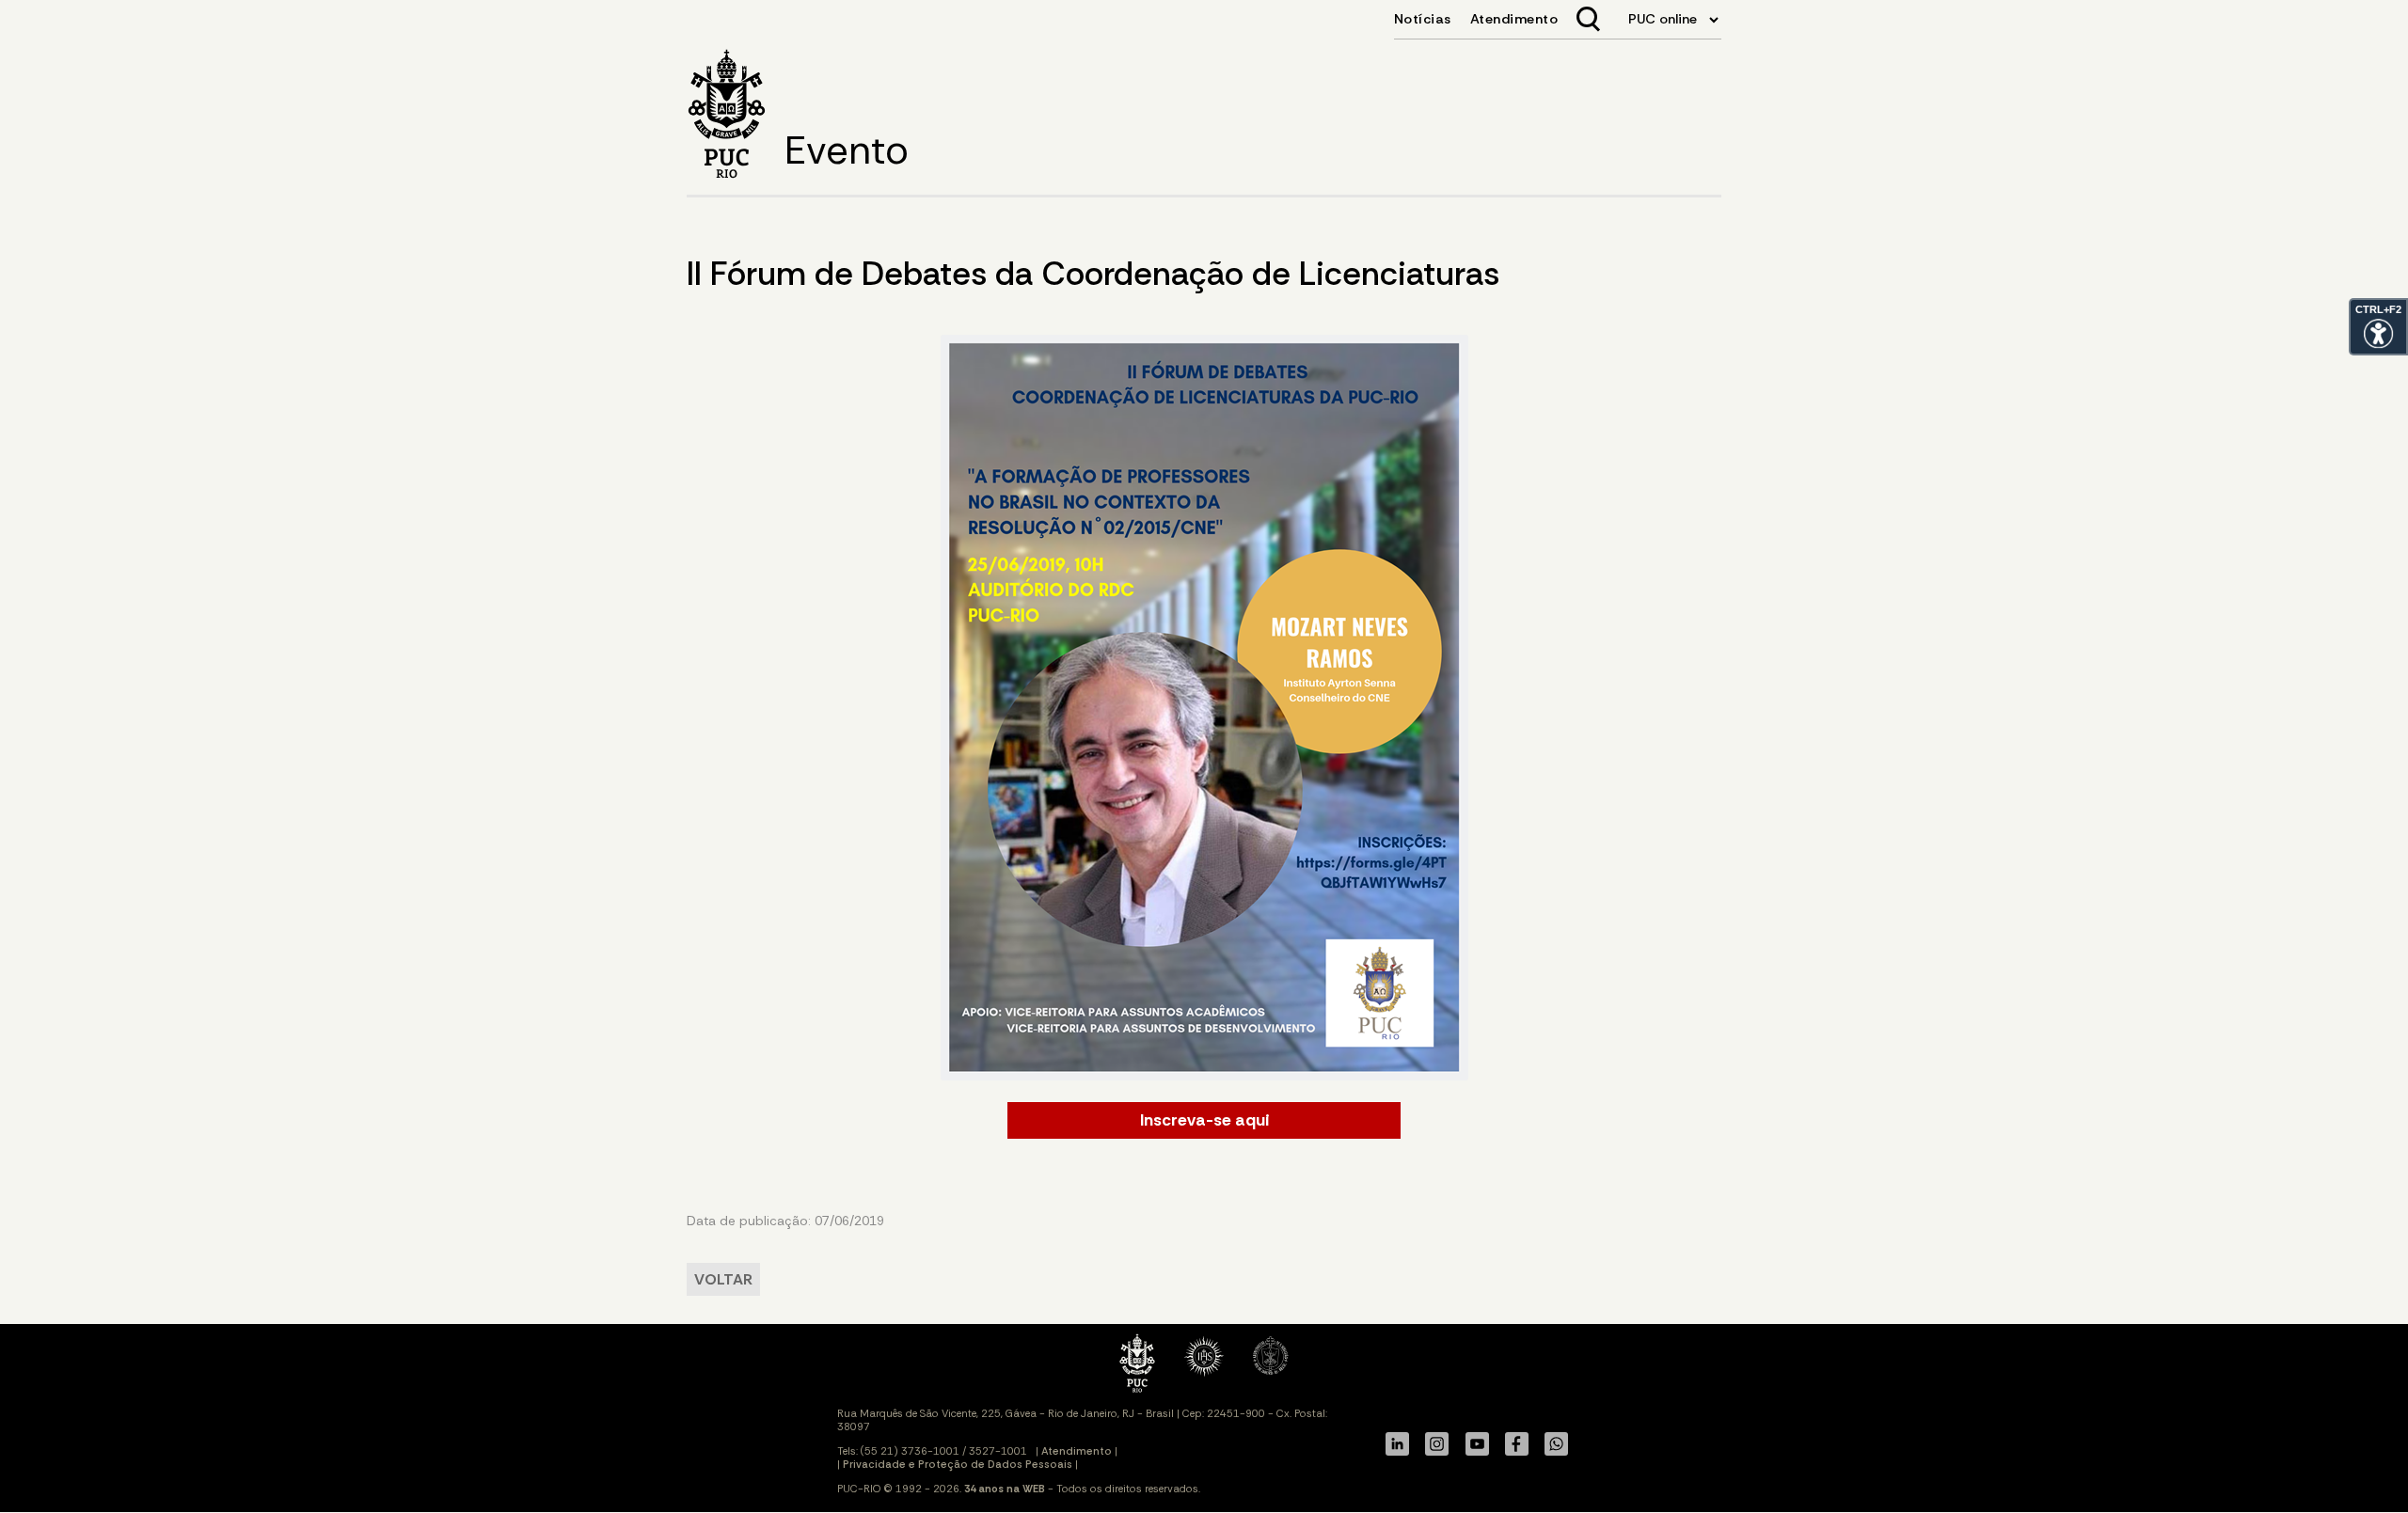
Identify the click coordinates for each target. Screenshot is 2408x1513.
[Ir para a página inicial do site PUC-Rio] (727, 116)
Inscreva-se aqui (1204, 1120)
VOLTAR (723, 1279)
